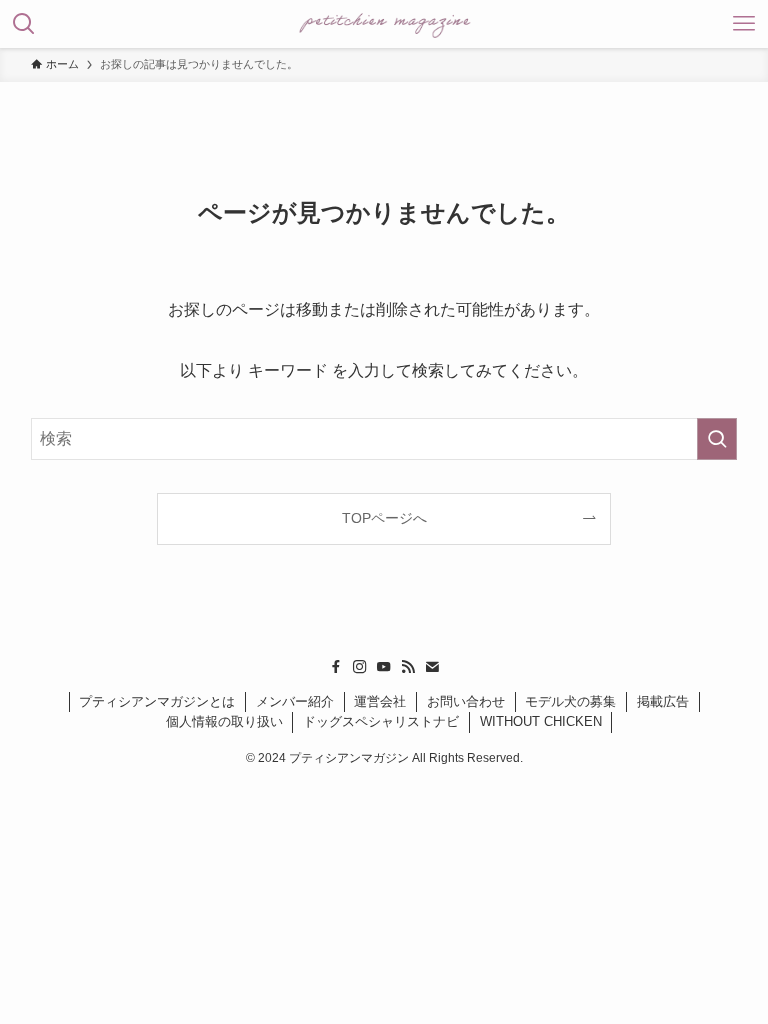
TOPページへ (384, 518)
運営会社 (380, 701)
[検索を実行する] (717, 439)
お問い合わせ (466, 701)
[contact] (432, 667)
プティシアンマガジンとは (157, 701)
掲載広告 (663, 701)
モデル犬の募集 (570, 701)
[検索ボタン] (24, 24)
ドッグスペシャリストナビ (381, 721)
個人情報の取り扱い (224, 721)
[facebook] (336, 667)
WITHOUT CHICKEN (541, 721)
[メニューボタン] (744, 24)
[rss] (408, 667)
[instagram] (360, 667)
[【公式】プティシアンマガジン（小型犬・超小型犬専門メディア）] (384, 24)
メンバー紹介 (295, 701)
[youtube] (384, 667)
